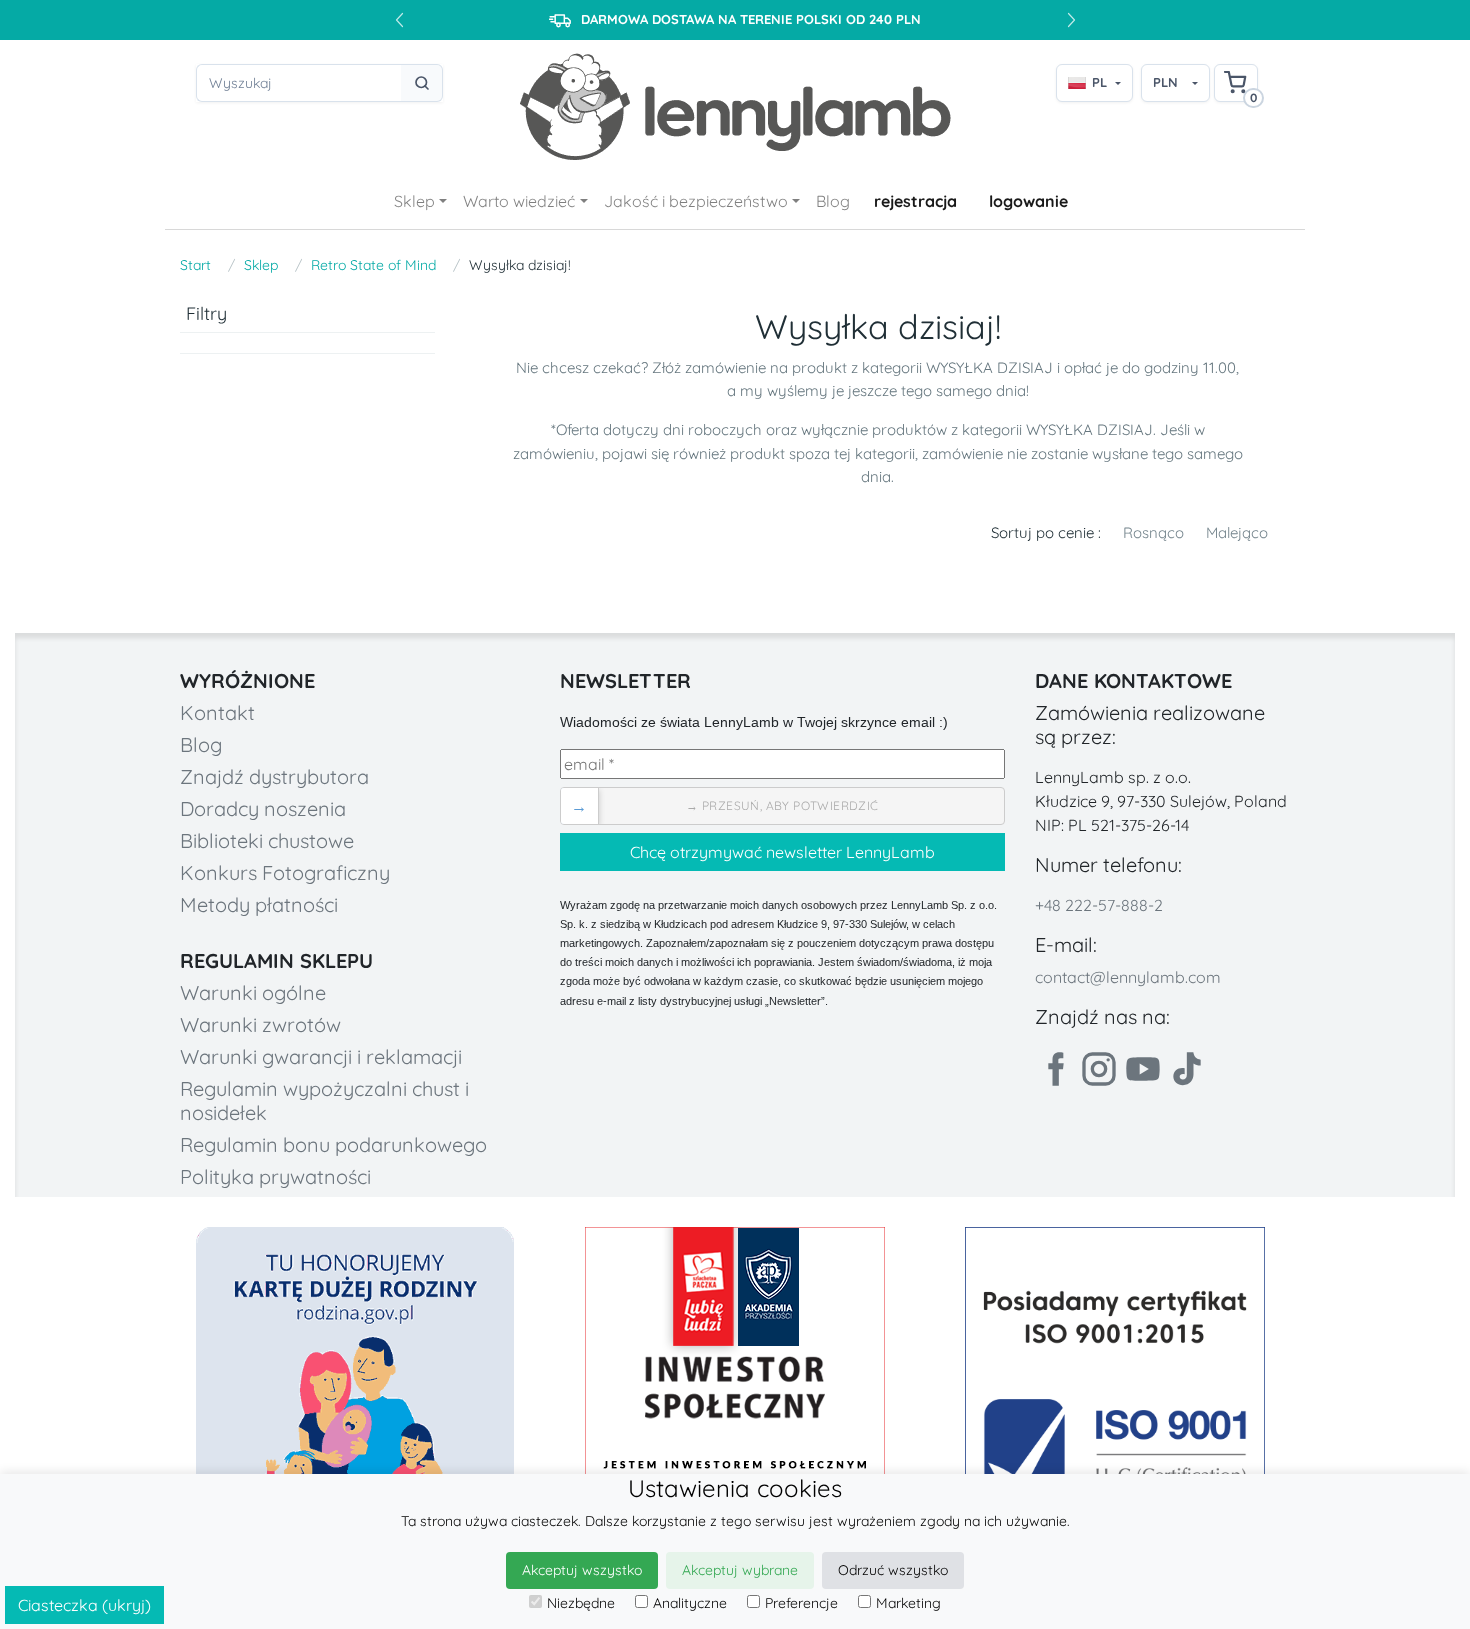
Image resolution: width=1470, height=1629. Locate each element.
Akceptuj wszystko (582, 1570)
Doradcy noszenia (263, 808)
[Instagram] (1099, 1069)
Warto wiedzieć (519, 201)
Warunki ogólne (253, 992)
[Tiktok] (1187, 1069)
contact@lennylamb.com (1128, 977)
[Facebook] (1055, 1069)
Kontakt (217, 712)
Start (195, 265)
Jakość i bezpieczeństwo (696, 201)
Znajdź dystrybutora (274, 776)
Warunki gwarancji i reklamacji (321, 1056)
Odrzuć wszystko (893, 1570)
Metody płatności (259, 904)
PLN (1165, 82)
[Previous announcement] (399, 20)
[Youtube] (1143, 1069)
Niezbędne (581, 1603)
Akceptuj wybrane (740, 1570)
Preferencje (801, 1603)
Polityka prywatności (275, 1176)
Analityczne (690, 1603)
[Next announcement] (1071, 20)
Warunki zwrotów (260, 1024)
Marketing (908, 1603)
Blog (833, 201)
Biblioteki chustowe (267, 840)
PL (1099, 82)
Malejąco (1237, 532)
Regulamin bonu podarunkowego (333, 1144)
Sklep (414, 201)
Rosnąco (1153, 532)
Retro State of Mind (373, 265)
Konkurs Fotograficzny (285, 872)
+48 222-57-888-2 (1099, 905)
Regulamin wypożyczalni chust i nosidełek (324, 1100)
